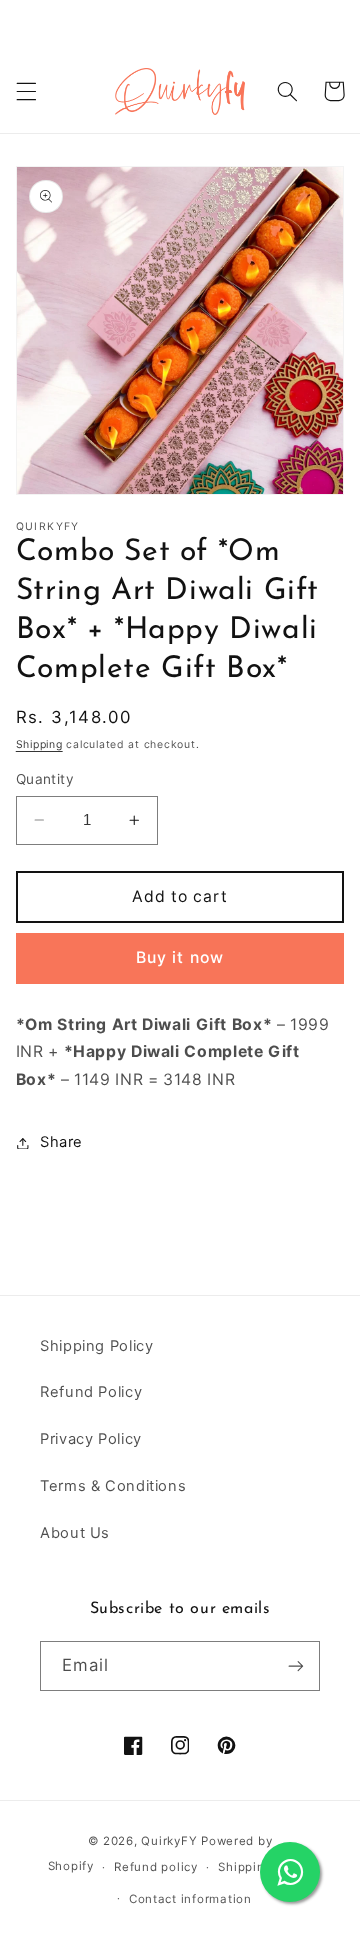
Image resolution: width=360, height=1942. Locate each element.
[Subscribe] (296, 1665)
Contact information (190, 1899)
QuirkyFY (169, 1841)
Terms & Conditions (113, 1486)
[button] (26, 91)
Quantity (45, 779)
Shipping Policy (96, 1346)
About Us (75, 1533)
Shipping (39, 744)
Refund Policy (91, 1392)
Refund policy (156, 1867)
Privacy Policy (91, 1439)
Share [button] (61, 1142)
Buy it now (180, 957)
